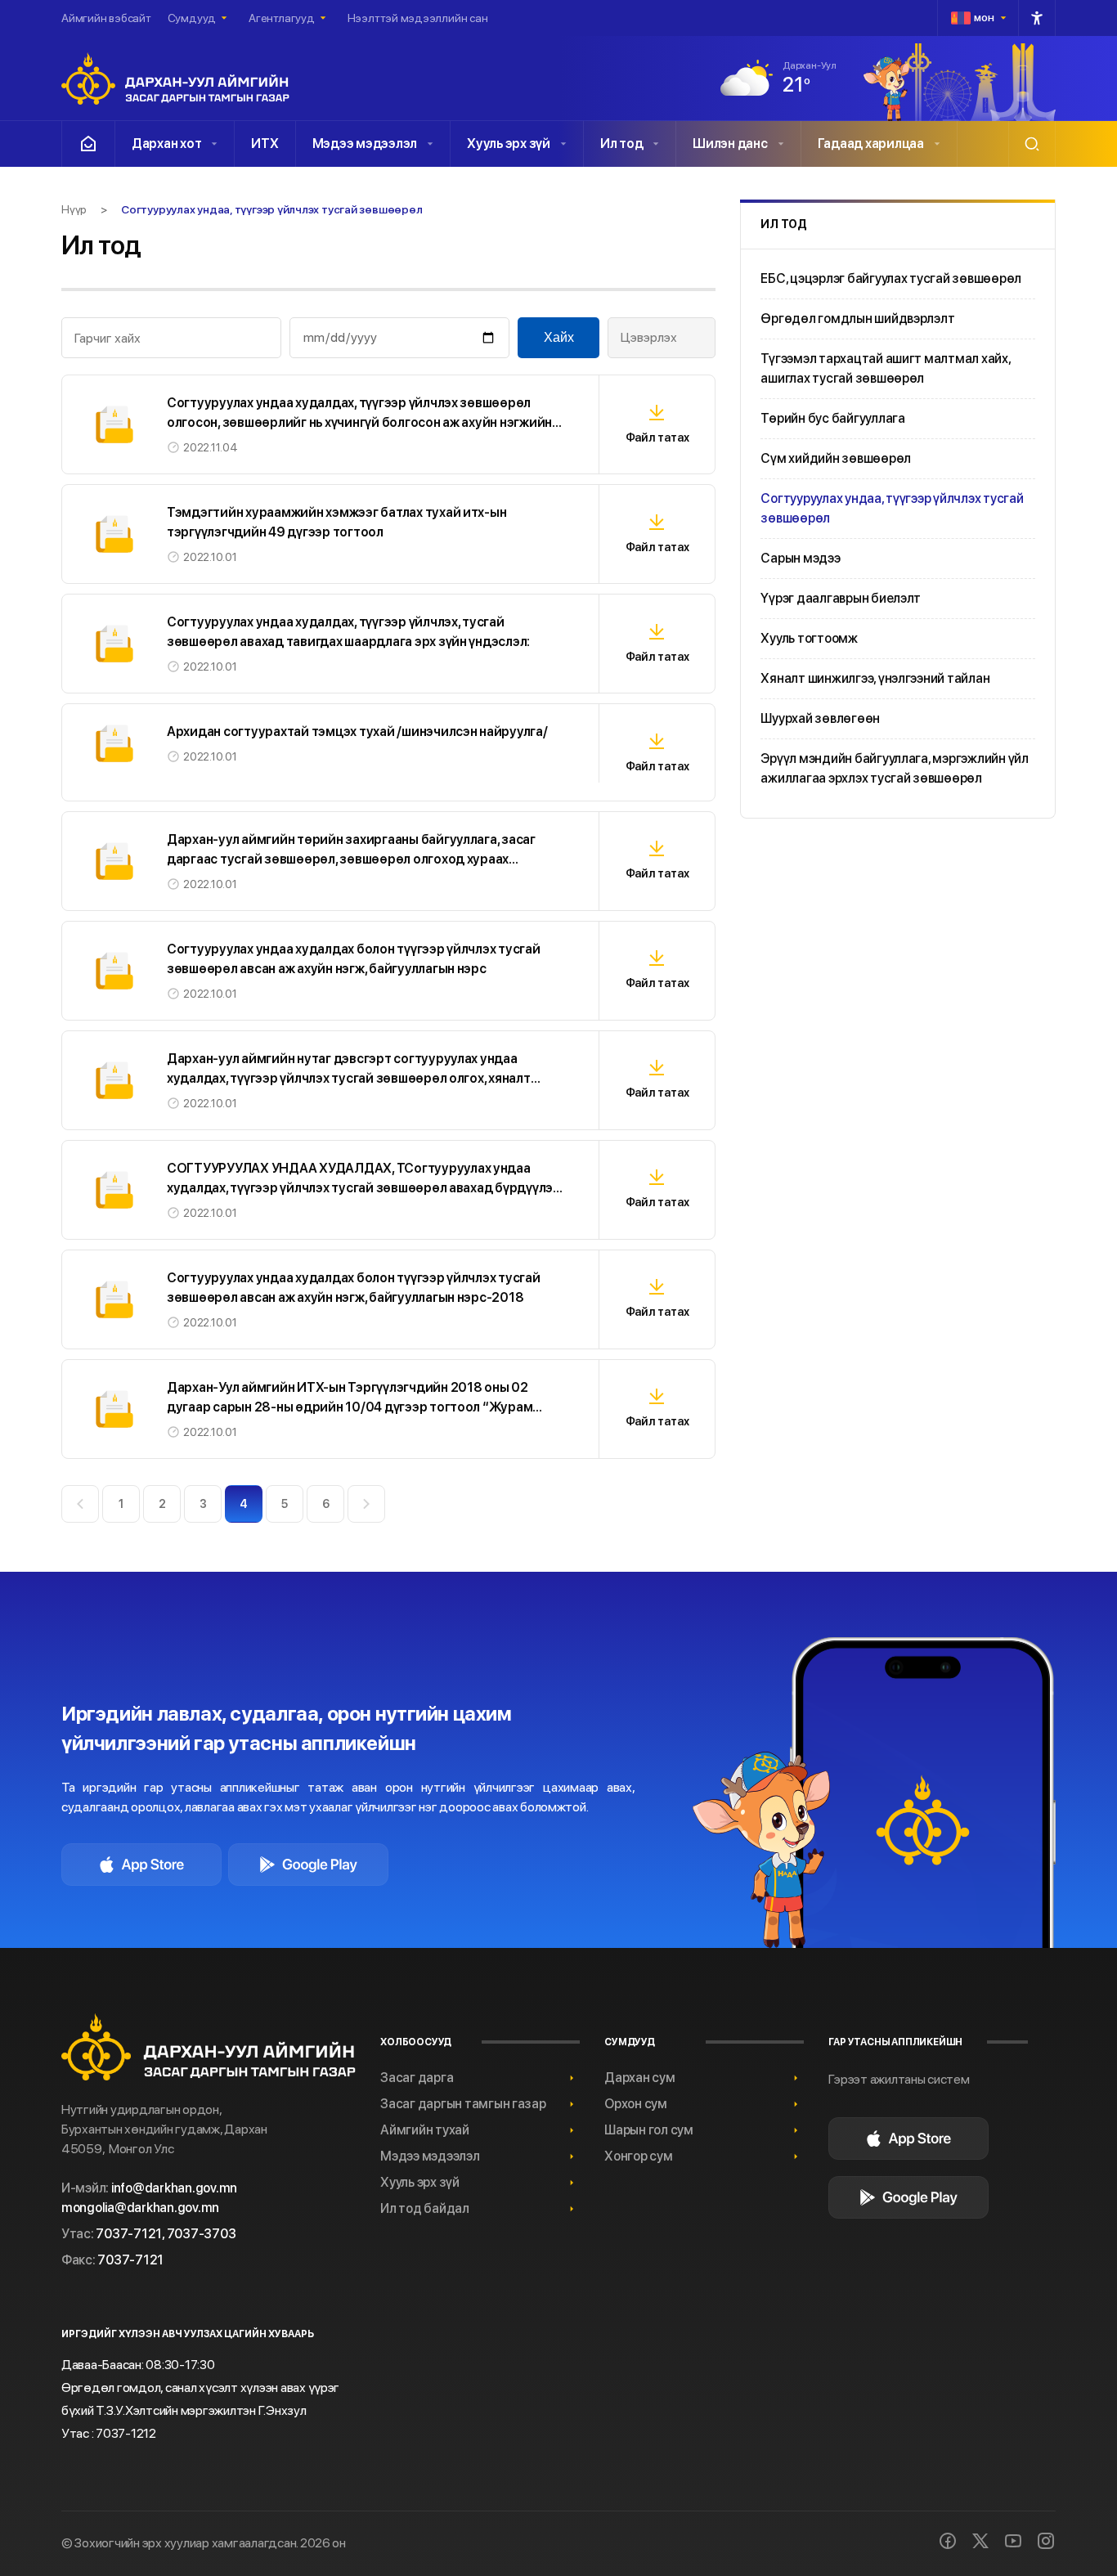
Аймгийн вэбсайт (106, 18)
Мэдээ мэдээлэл (365, 144)
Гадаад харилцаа (871, 144)
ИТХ (265, 144)
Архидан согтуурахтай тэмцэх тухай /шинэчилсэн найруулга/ (357, 732)
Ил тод (621, 144)
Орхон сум (636, 2104)
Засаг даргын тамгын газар (463, 2104)
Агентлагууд (282, 18)
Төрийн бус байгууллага (832, 418)
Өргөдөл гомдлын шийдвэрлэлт (857, 319)
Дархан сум (639, 2078)
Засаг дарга (417, 2078)
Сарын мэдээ (800, 558)
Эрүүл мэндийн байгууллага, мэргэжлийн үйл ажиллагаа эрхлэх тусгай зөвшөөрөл (895, 768)
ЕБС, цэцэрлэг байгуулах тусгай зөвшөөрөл (891, 278)
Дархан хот (166, 144)
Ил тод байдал (425, 2208)
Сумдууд (192, 18)
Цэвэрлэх (649, 337)
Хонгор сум (638, 2156)
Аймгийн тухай (425, 2130)
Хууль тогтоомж (809, 638)
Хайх (559, 337)
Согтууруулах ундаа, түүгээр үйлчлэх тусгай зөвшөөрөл (892, 508)
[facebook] (948, 2541)
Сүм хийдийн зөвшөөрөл (836, 458)
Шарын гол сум (649, 2130)
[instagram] (1046, 2541)
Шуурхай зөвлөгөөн (820, 718)
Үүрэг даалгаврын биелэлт (841, 598)
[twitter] (980, 2541)
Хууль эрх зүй (509, 144)
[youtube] (1013, 2541)
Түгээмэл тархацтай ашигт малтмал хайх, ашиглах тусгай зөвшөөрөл (885, 368)
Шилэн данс (730, 144)
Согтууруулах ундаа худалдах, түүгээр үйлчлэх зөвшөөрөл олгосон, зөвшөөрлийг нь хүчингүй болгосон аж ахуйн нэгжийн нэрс (359, 422)
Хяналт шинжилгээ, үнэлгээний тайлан (875, 678)
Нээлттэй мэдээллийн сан (418, 18)
